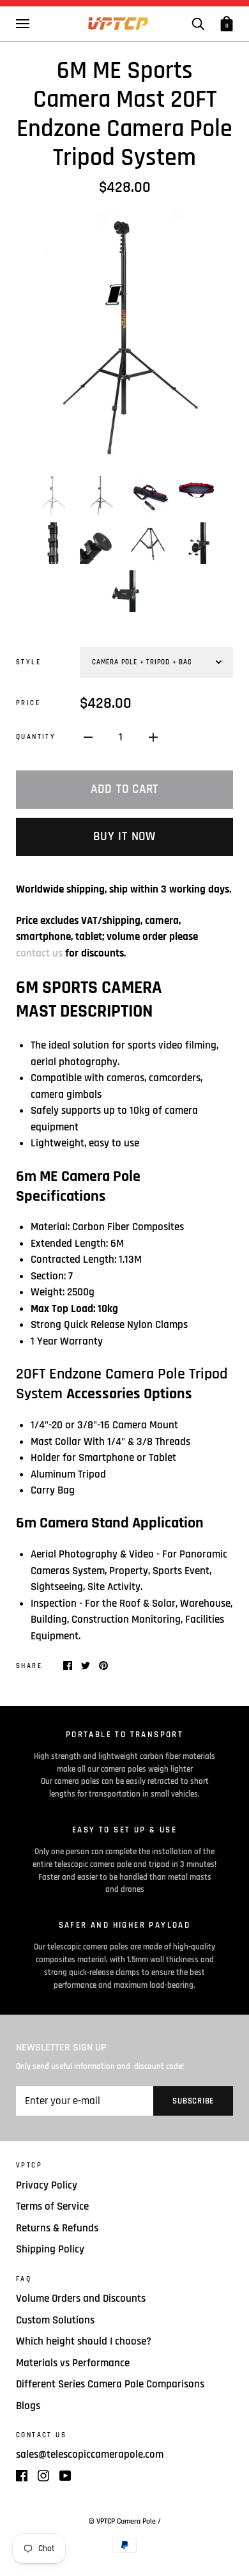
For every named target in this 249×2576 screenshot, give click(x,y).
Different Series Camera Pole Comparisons (110, 2384)
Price (28, 703)
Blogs (28, 2406)
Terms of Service (52, 2206)
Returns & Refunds (57, 2228)
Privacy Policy (47, 2185)
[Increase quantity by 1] (153, 738)
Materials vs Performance (73, 2363)
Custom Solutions (55, 2320)
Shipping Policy (50, 2249)
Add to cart (124, 789)
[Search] (198, 23)
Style (28, 662)
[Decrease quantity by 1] (88, 738)
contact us (41, 953)
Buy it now (124, 837)
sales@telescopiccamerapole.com (90, 2455)
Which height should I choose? (84, 2341)
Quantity (36, 737)
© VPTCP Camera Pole (123, 2521)
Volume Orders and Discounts (81, 2299)
